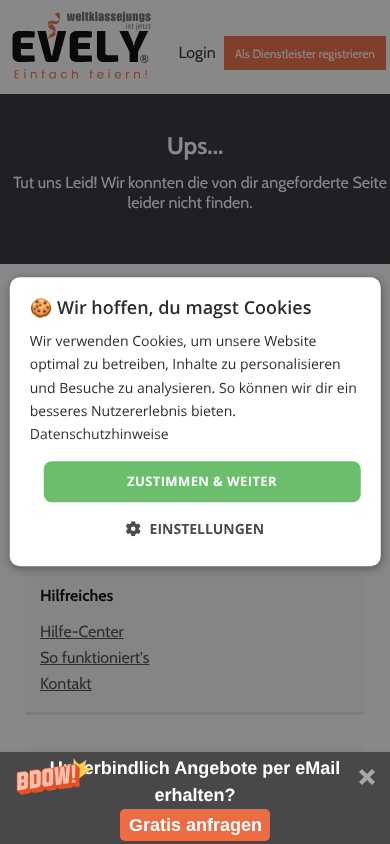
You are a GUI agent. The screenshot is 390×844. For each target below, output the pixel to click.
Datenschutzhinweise (99, 434)
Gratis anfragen (195, 825)
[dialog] (195, 421)
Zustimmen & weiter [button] (202, 481)
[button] (195, 798)
